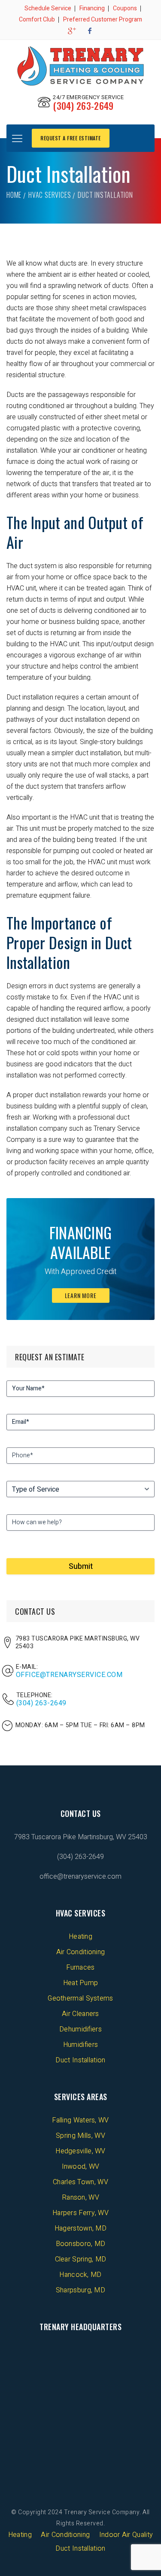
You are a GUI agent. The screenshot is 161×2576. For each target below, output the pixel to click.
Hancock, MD (80, 2275)
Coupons (125, 8)
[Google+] (71, 31)
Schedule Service (48, 8)
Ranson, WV (80, 2198)
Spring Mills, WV (80, 2136)
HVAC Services (50, 195)
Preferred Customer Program (103, 20)
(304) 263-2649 (83, 106)
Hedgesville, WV (80, 2151)
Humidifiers (80, 2045)
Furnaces (80, 1968)
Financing (92, 8)
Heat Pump (81, 1983)
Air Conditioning (81, 1952)
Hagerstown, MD (80, 2228)
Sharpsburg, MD (80, 2290)
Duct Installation (80, 2060)
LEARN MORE (81, 1295)
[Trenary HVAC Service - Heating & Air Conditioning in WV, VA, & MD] (80, 66)
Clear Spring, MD (81, 2259)
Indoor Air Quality (126, 2535)
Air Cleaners (80, 2014)
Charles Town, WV (80, 2182)
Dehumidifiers (80, 2029)
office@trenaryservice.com (69, 1675)
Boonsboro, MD (81, 2244)
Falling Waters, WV (80, 2120)
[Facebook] (90, 31)
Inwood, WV (81, 2167)
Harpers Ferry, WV (80, 2213)
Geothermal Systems (80, 1998)
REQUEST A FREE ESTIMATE (71, 138)
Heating (80, 1937)
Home (14, 195)
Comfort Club (37, 20)
